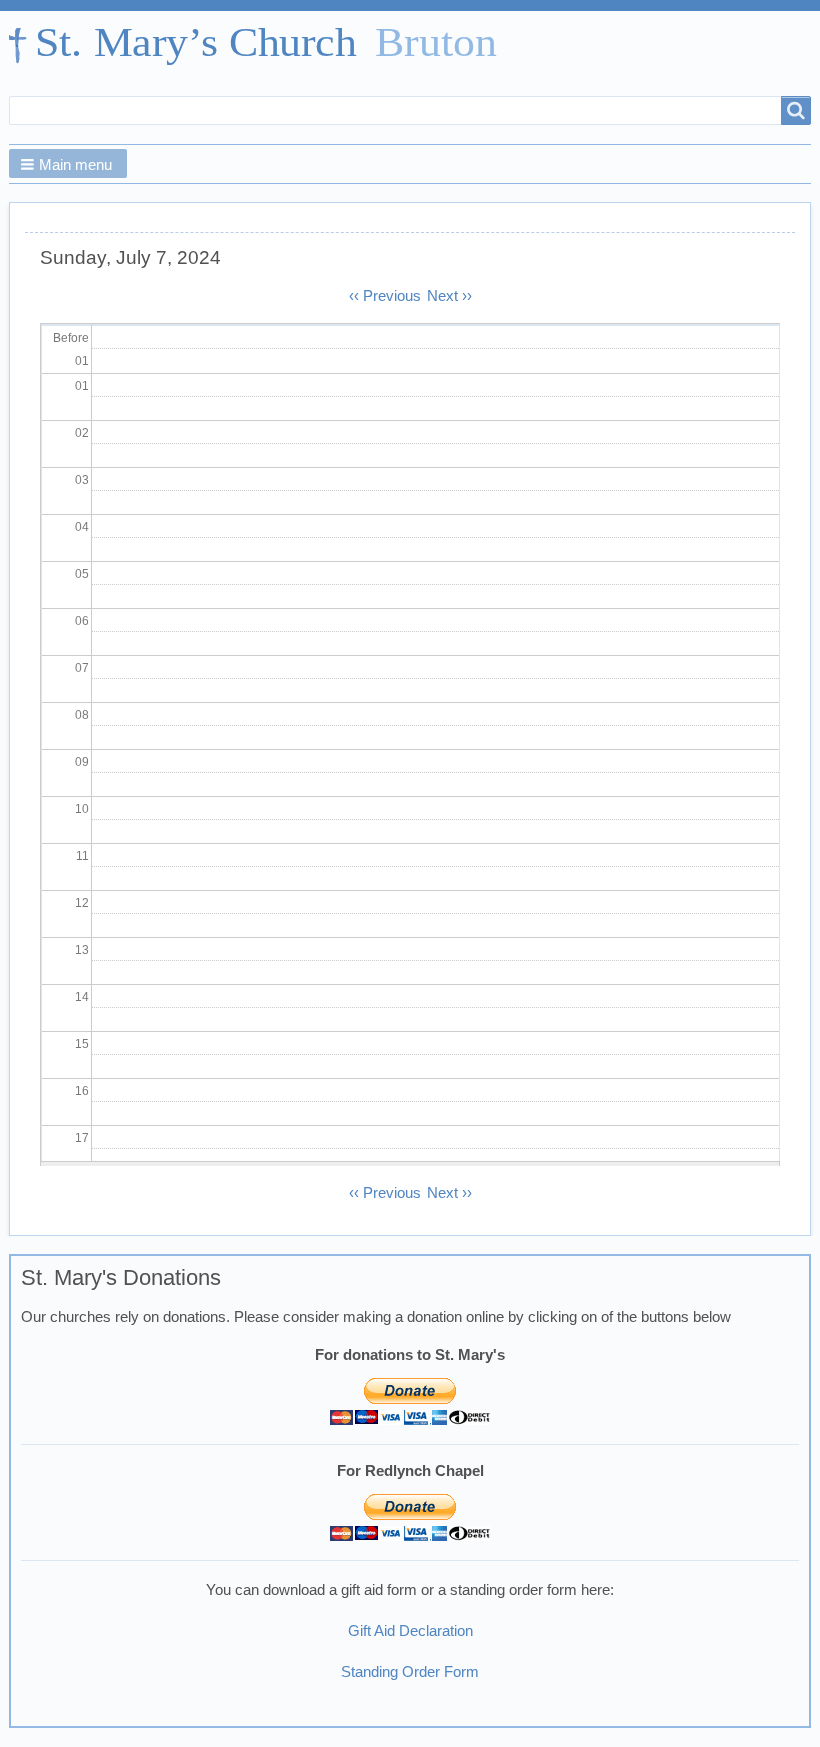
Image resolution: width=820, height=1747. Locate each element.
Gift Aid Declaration (410, 1631)
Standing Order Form (410, 1672)
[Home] (262, 46)
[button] (68, 163)
